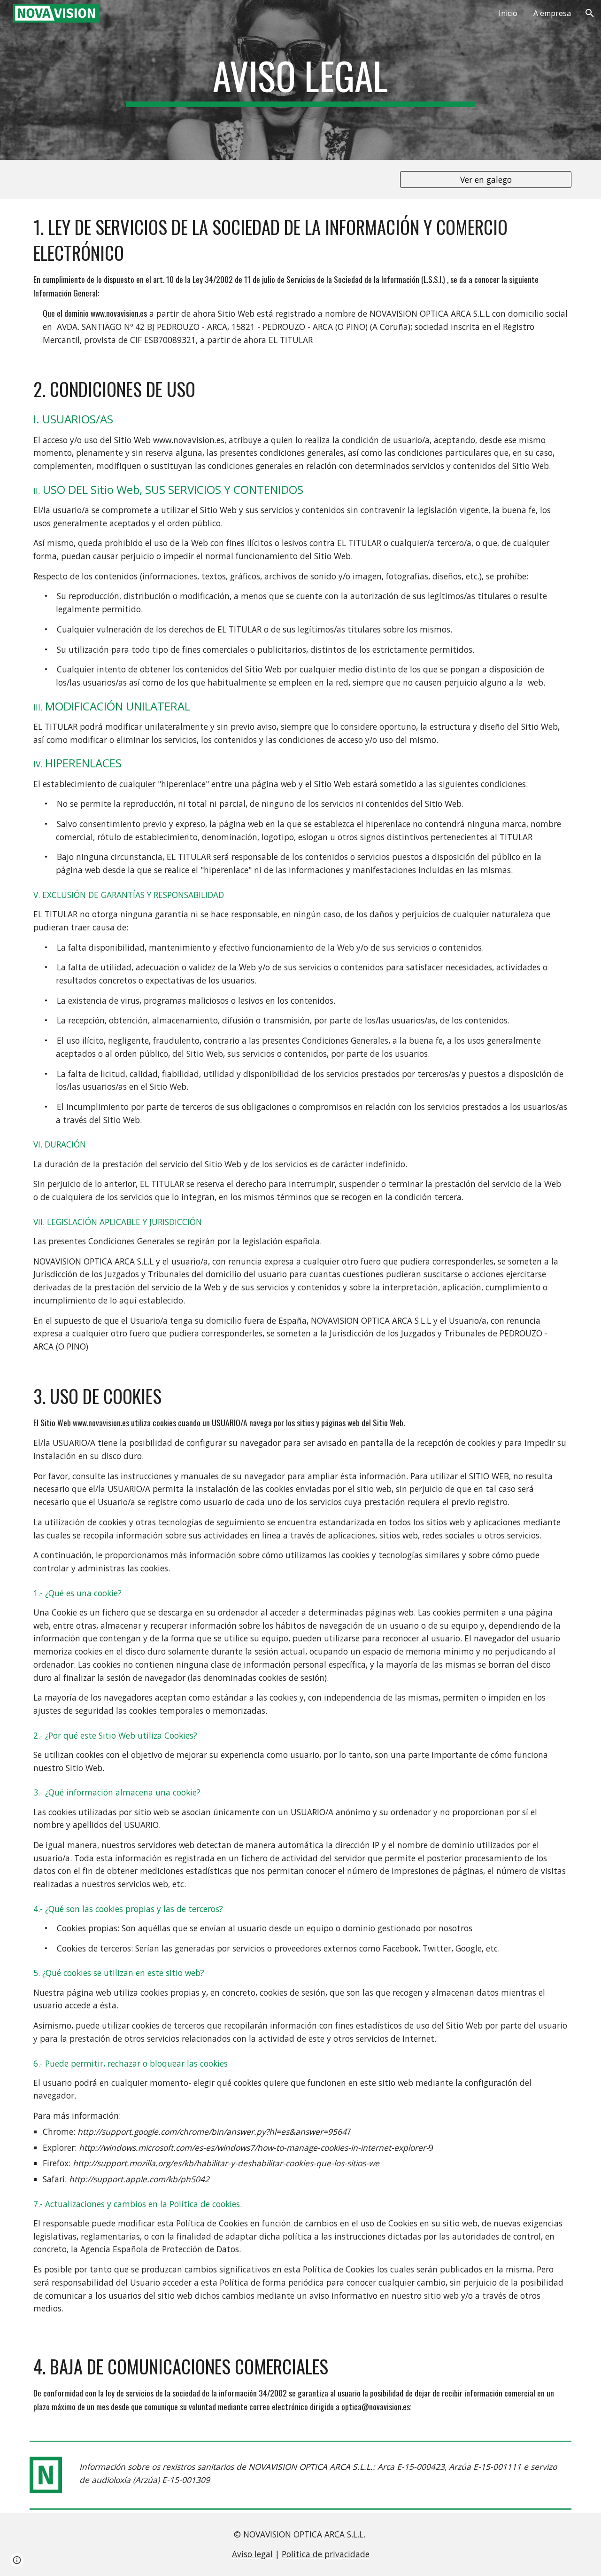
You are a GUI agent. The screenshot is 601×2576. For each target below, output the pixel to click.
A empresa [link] (552, 13)
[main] (300, 80)
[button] (590, 13)
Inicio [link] (508, 13)
